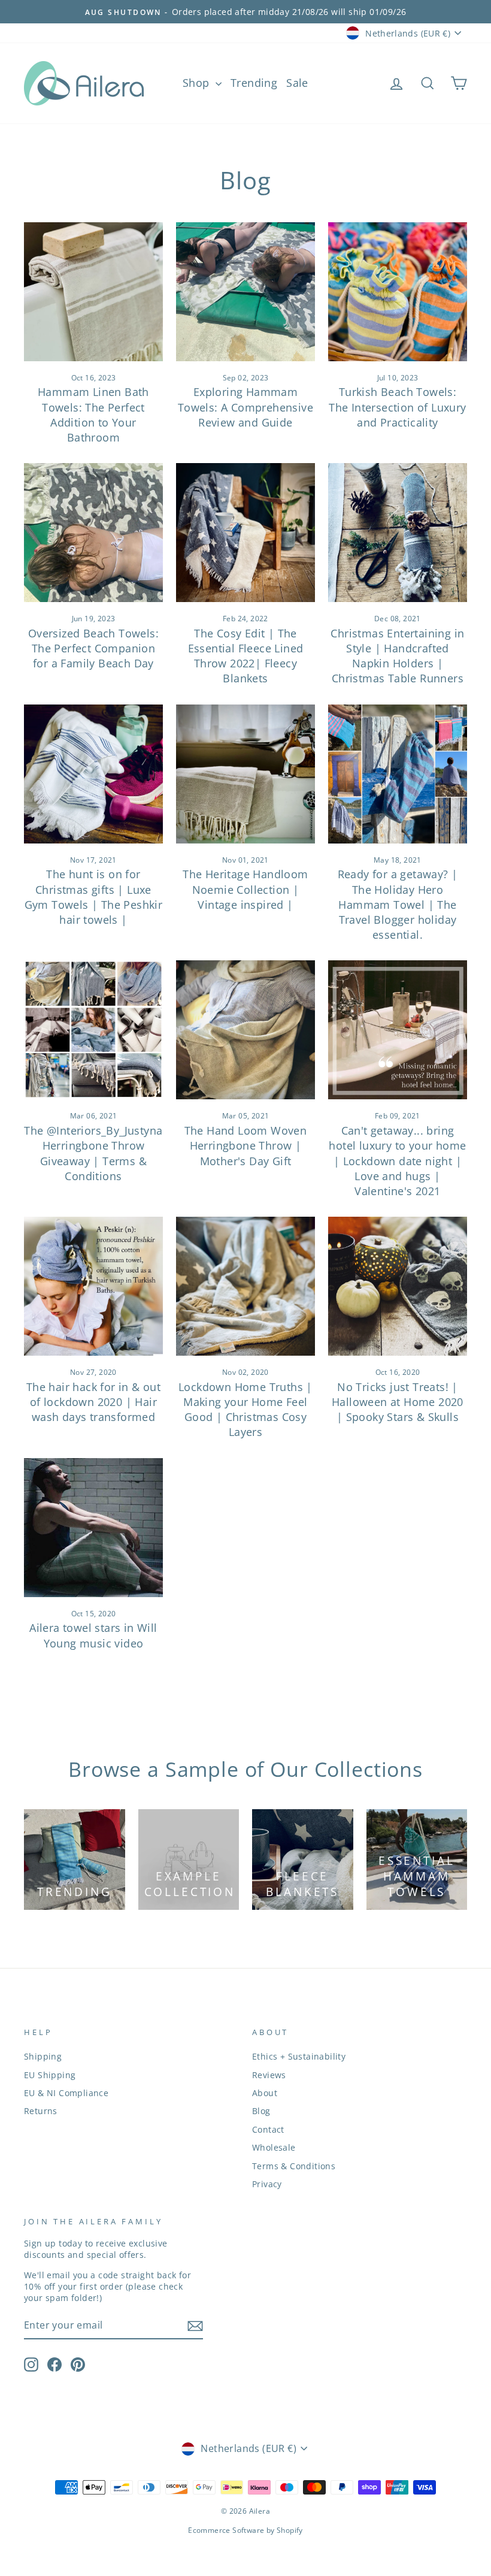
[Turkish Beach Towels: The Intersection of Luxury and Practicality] (398, 292)
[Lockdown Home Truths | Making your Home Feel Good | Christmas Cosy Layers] (245, 1286)
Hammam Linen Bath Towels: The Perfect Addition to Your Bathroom (93, 415)
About (265, 2093)
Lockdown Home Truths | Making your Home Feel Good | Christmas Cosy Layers (245, 1410)
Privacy (267, 2184)
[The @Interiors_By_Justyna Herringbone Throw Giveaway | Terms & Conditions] (93, 1030)
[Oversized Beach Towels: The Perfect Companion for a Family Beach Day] (93, 533)
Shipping (43, 2056)
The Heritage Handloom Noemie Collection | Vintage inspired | (245, 889)
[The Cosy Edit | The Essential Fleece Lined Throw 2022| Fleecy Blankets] (245, 533)
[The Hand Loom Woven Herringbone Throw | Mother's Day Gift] (245, 1030)
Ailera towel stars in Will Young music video (93, 1635)
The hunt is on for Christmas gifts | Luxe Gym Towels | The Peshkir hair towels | (94, 897)
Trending (254, 83)
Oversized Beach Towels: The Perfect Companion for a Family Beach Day (93, 648)
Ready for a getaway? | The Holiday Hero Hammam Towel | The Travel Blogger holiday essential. (398, 904)
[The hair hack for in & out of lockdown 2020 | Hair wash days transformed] (93, 1286)
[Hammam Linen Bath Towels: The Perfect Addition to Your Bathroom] (93, 292)
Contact (268, 2129)
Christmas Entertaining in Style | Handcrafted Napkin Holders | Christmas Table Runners (397, 656)
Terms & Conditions (294, 2166)
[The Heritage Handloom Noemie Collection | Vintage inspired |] (245, 774)
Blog (261, 2111)
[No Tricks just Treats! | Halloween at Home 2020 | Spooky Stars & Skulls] (398, 1286)
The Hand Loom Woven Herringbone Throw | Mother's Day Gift (246, 1145)
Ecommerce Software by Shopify (245, 2530)
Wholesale (274, 2147)
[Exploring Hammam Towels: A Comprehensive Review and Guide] (245, 292)
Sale (297, 83)
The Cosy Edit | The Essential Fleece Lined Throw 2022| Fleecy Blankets (246, 656)
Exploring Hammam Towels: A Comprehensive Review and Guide (245, 407)
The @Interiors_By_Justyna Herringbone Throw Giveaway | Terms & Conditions (93, 1153)
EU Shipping (50, 2075)
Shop (198, 83)
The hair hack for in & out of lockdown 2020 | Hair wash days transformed (93, 1402)
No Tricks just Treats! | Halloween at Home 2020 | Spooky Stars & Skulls (398, 1402)
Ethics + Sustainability (299, 2056)
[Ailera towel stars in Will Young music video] (93, 1528)
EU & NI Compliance (66, 2093)
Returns (41, 2111)
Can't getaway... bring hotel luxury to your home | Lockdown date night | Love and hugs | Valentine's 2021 (397, 1161)
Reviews (269, 2075)
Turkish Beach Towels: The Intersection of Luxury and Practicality (397, 407)
